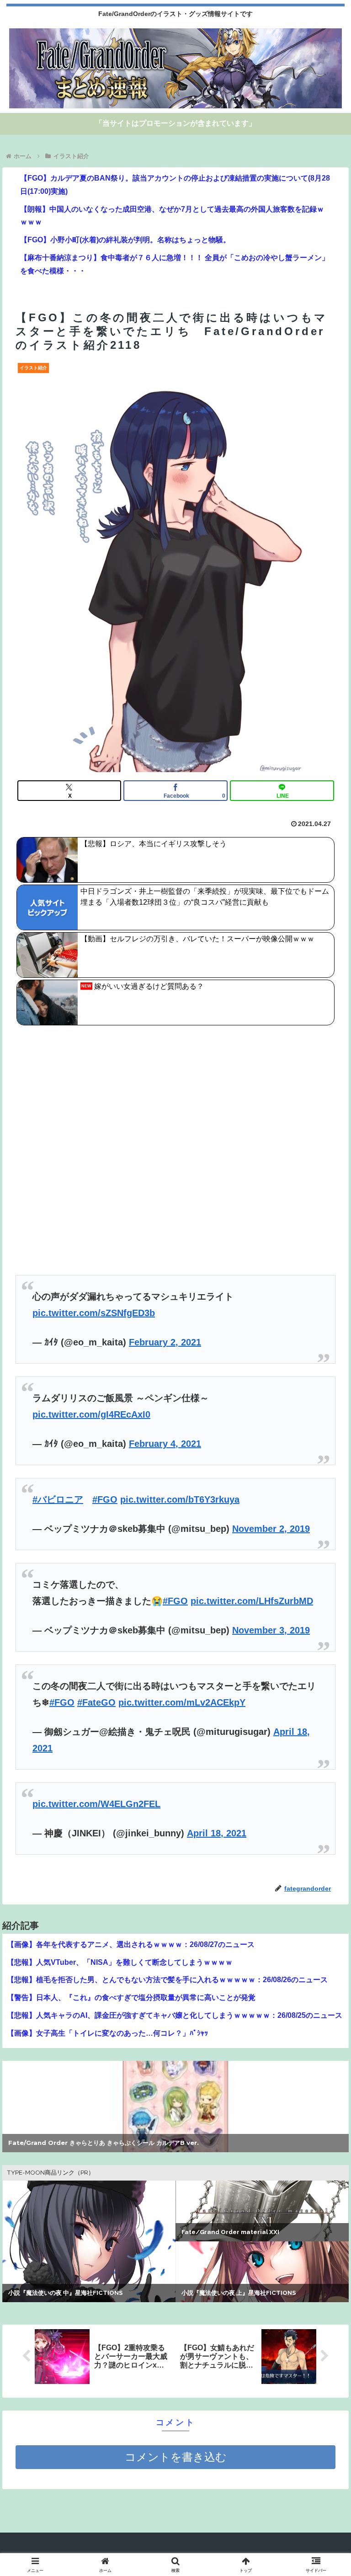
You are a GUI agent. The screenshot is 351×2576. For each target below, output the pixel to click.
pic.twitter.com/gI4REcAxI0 (91, 1414)
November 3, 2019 (271, 1630)
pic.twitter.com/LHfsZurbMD (252, 1601)
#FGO (105, 1499)
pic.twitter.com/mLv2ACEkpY (182, 1702)
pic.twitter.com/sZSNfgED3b (94, 1313)
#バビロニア (58, 1499)
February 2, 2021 (165, 1342)
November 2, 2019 (271, 1529)
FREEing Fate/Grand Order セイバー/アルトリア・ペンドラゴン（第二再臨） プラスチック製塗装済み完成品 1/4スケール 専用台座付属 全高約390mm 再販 (174, 2140)
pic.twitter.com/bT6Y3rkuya (180, 1499)
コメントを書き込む (176, 2457)
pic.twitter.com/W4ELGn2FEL (96, 1804)
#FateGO (96, 1702)
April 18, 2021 (217, 1833)
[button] (324, 1748)
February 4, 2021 (165, 1444)
